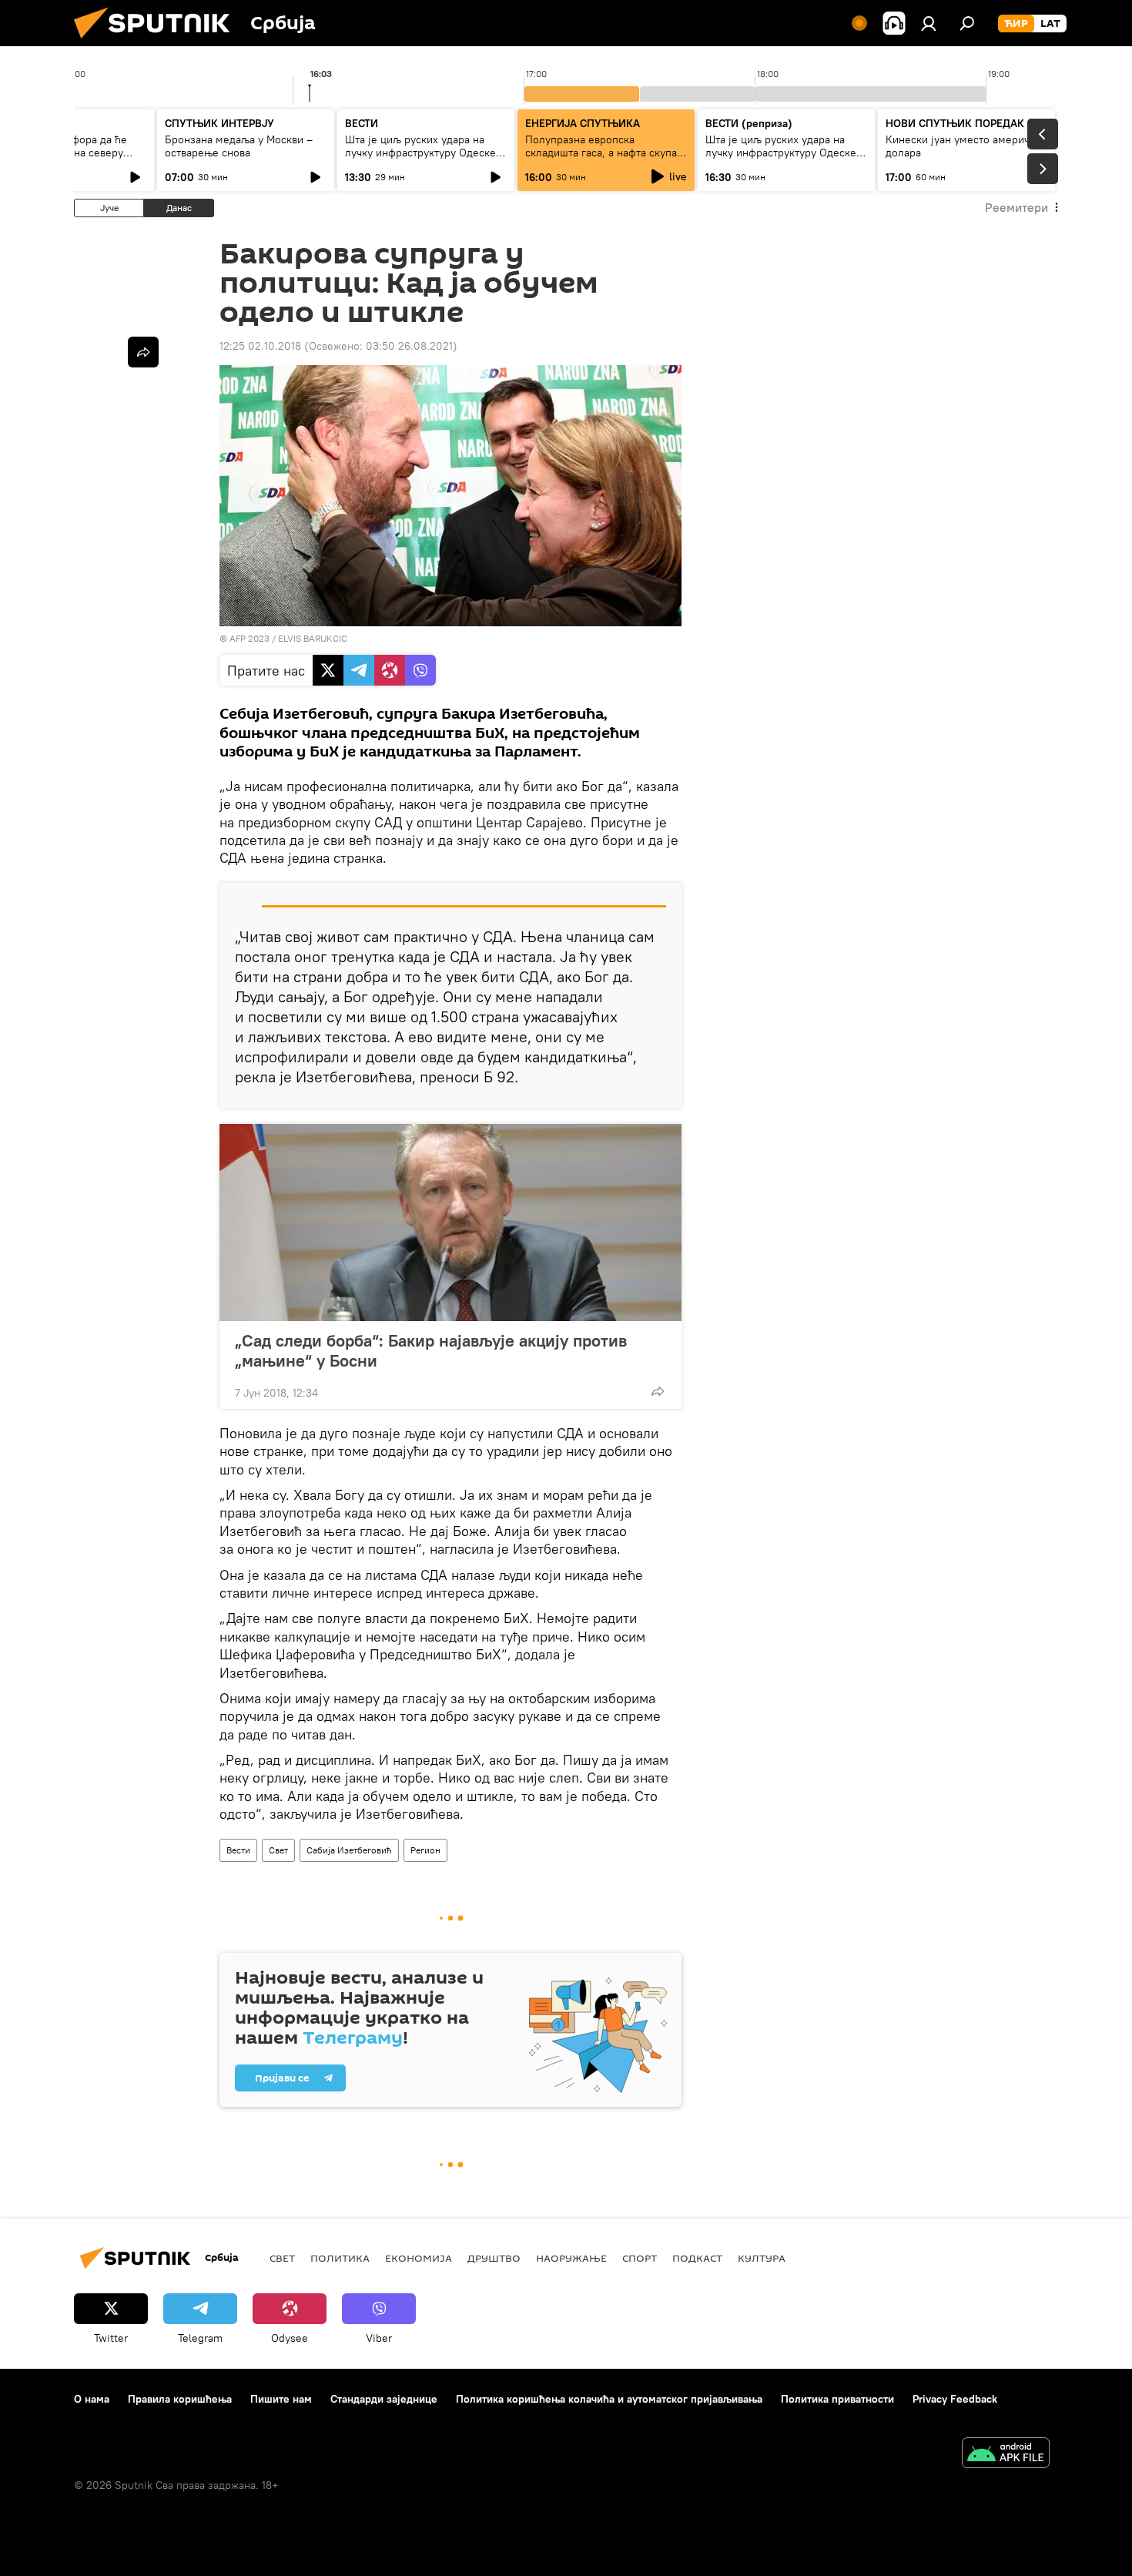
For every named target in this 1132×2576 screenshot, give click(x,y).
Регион (425, 1850)
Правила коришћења (180, 2399)
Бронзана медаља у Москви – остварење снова (239, 146)
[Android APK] (1006, 2455)
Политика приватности (837, 2399)
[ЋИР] (1016, 24)
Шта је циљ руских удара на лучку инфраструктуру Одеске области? (420, 153)
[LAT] (1050, 24)
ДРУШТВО (494, 2258)
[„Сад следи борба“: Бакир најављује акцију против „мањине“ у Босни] (450, 1223)
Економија (419, 2258)
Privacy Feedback (955, 2399)
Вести (238, 1850)
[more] (658, 1391)
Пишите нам (281, 2399)
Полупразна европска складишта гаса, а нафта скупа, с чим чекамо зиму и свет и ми (603, 153)
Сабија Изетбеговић (349, 1850)
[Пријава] (929, 23)
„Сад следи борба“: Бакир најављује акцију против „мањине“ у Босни (431, 1350)
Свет (278, 1850)
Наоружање (571, 2258)
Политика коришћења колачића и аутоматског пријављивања (609, 2399)
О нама (92, 2399)
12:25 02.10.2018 (260, 346)
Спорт (640, 2258)
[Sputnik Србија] (158, 42)
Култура (762, 2258)
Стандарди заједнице (384, 2399)
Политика (340, 2258)
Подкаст (697, 2258)
